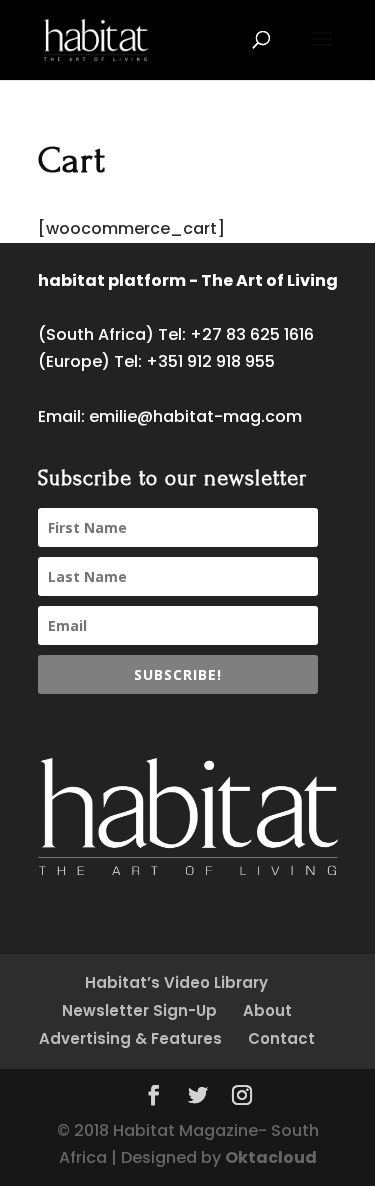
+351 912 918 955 (210, 361)
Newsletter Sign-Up (139, 1010)
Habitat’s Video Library (176, 982)
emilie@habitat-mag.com (195, 416)
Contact (281, 1038)
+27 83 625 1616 (252, 334)
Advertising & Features (130, 1038)
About (267, 1010)
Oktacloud (271, 1157)
